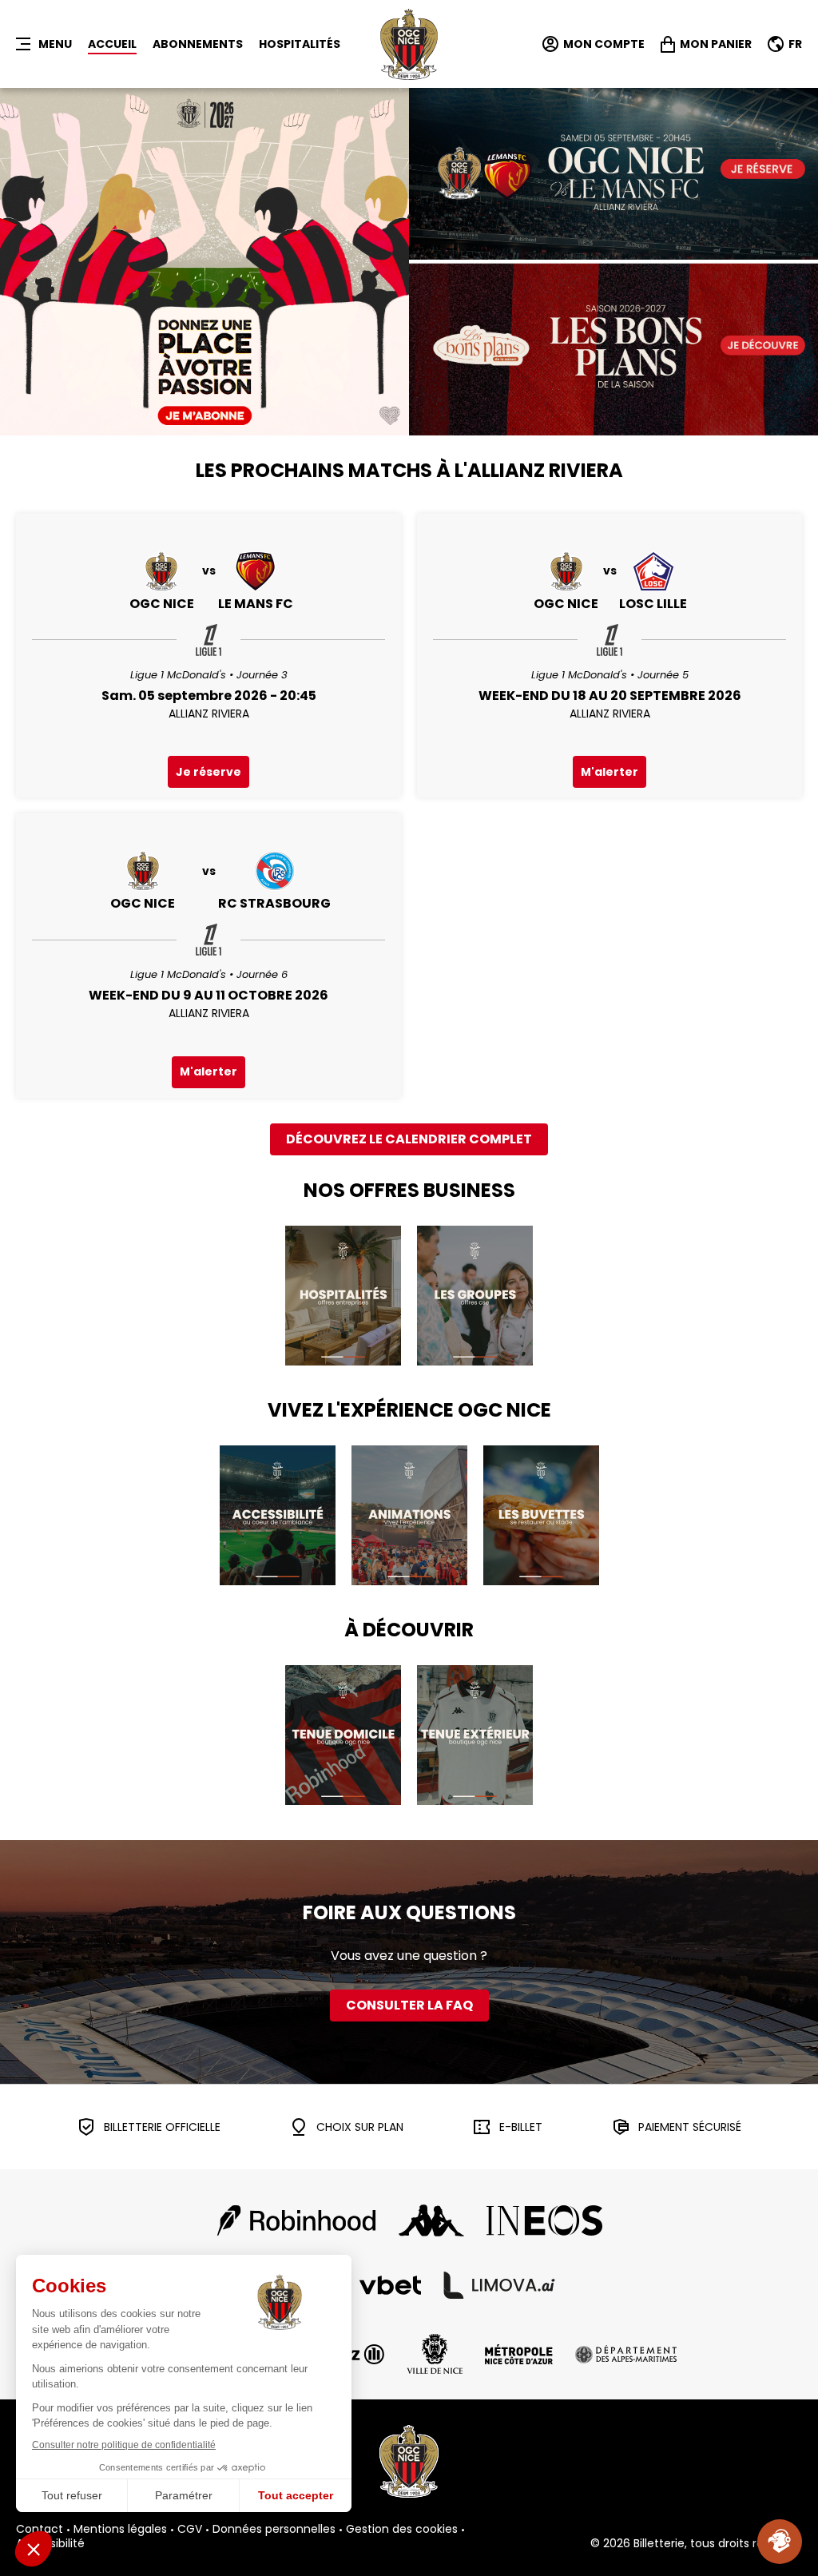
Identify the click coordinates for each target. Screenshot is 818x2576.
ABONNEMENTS (198, 44)
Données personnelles (274, 2530)
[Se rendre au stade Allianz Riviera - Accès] (278, 1515)
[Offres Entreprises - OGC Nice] (343, 1296)
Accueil (112, 44)
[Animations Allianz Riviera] (409, 1515)
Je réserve (208, 772)
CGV (190, 2530)
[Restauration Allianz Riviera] (541, 1515)
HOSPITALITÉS (300, 44)
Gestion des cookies (402, 2530)
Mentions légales (120, 2530)
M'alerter (610, 772)
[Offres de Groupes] (475, 1296)
